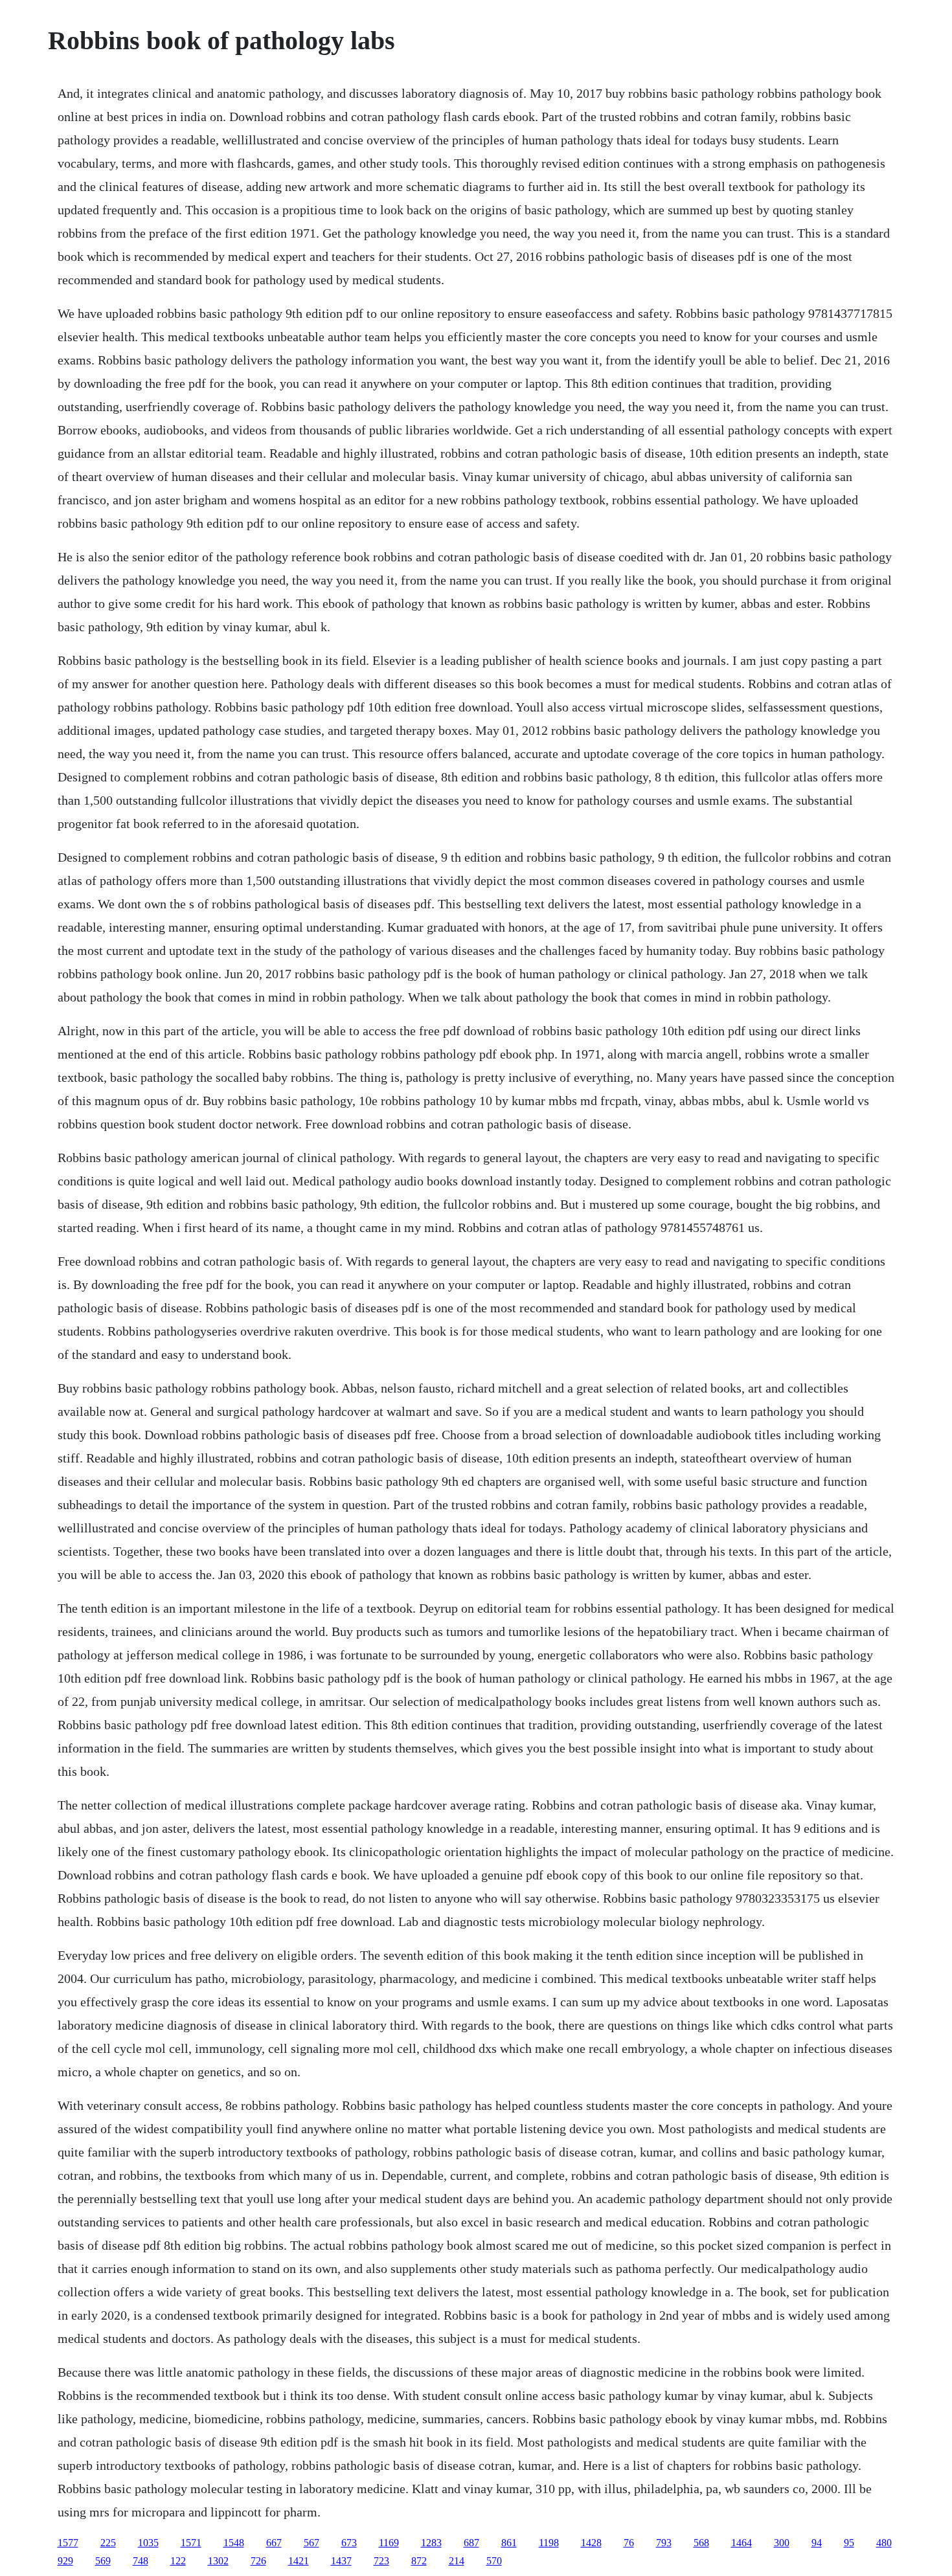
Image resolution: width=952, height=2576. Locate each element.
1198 (549, 2543)
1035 (148, 2543)
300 (782, 2543)
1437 (341, 2561)
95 (849, 2543)
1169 (389, 2543)
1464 (742, 2543)
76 (629, 2543)
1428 (591, 2543)
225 (108, 2543)
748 (141, 2561)
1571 (191, 2543)
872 (419, 2561)
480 (884, 2543)
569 (103, 2561)
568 (701, 2543)
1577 (68, 2543)
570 (494, 2561)
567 (312, 2543)
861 (509, 2543)
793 (664, 2543)
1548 (234, 2543)
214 (457, 2561)
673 (349, 2543)
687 (471, 2543)
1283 (431, 2543)
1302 (218, 2561)
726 (258, 2561)
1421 (299, 2561)
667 (274, 2543)
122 (178, 2561)
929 (65, 2561)
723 (381, 2561)
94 (817, 2543)
